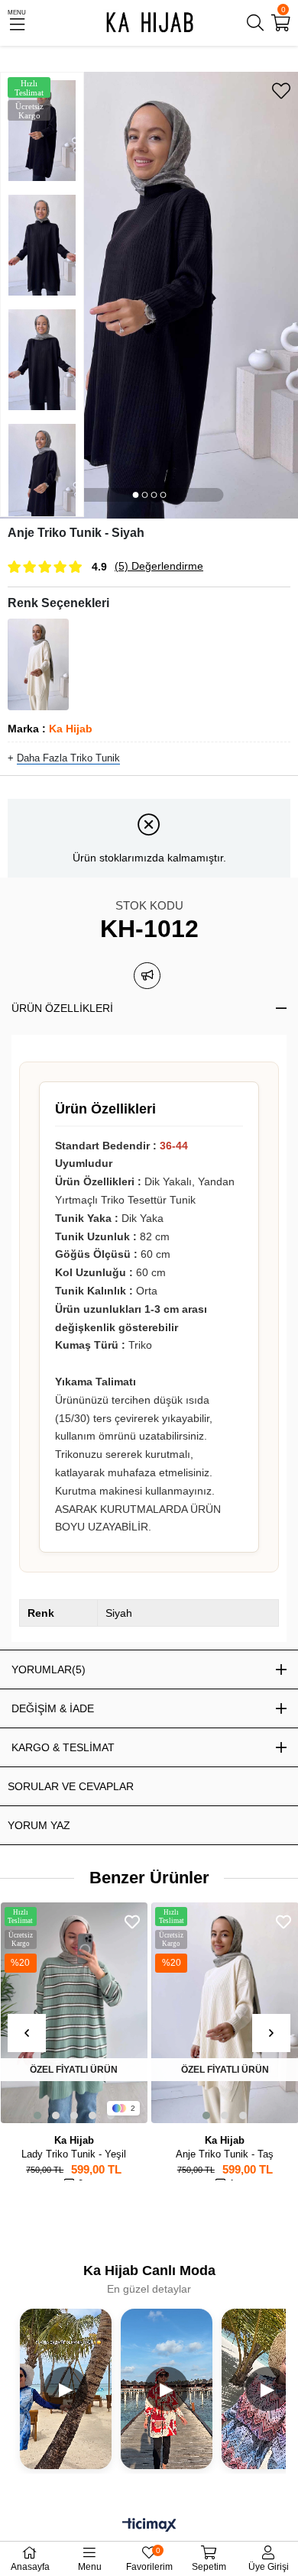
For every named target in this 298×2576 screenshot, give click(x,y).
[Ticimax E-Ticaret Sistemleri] (149, 2526)
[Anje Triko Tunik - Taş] (38, 664)
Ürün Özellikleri (62, 1008)
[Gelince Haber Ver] (147, 976)
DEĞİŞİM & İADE (53, 1708)
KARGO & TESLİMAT (63, 1747)
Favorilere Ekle (45, 1922)
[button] (135, 495)
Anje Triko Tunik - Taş (138, 2154)
